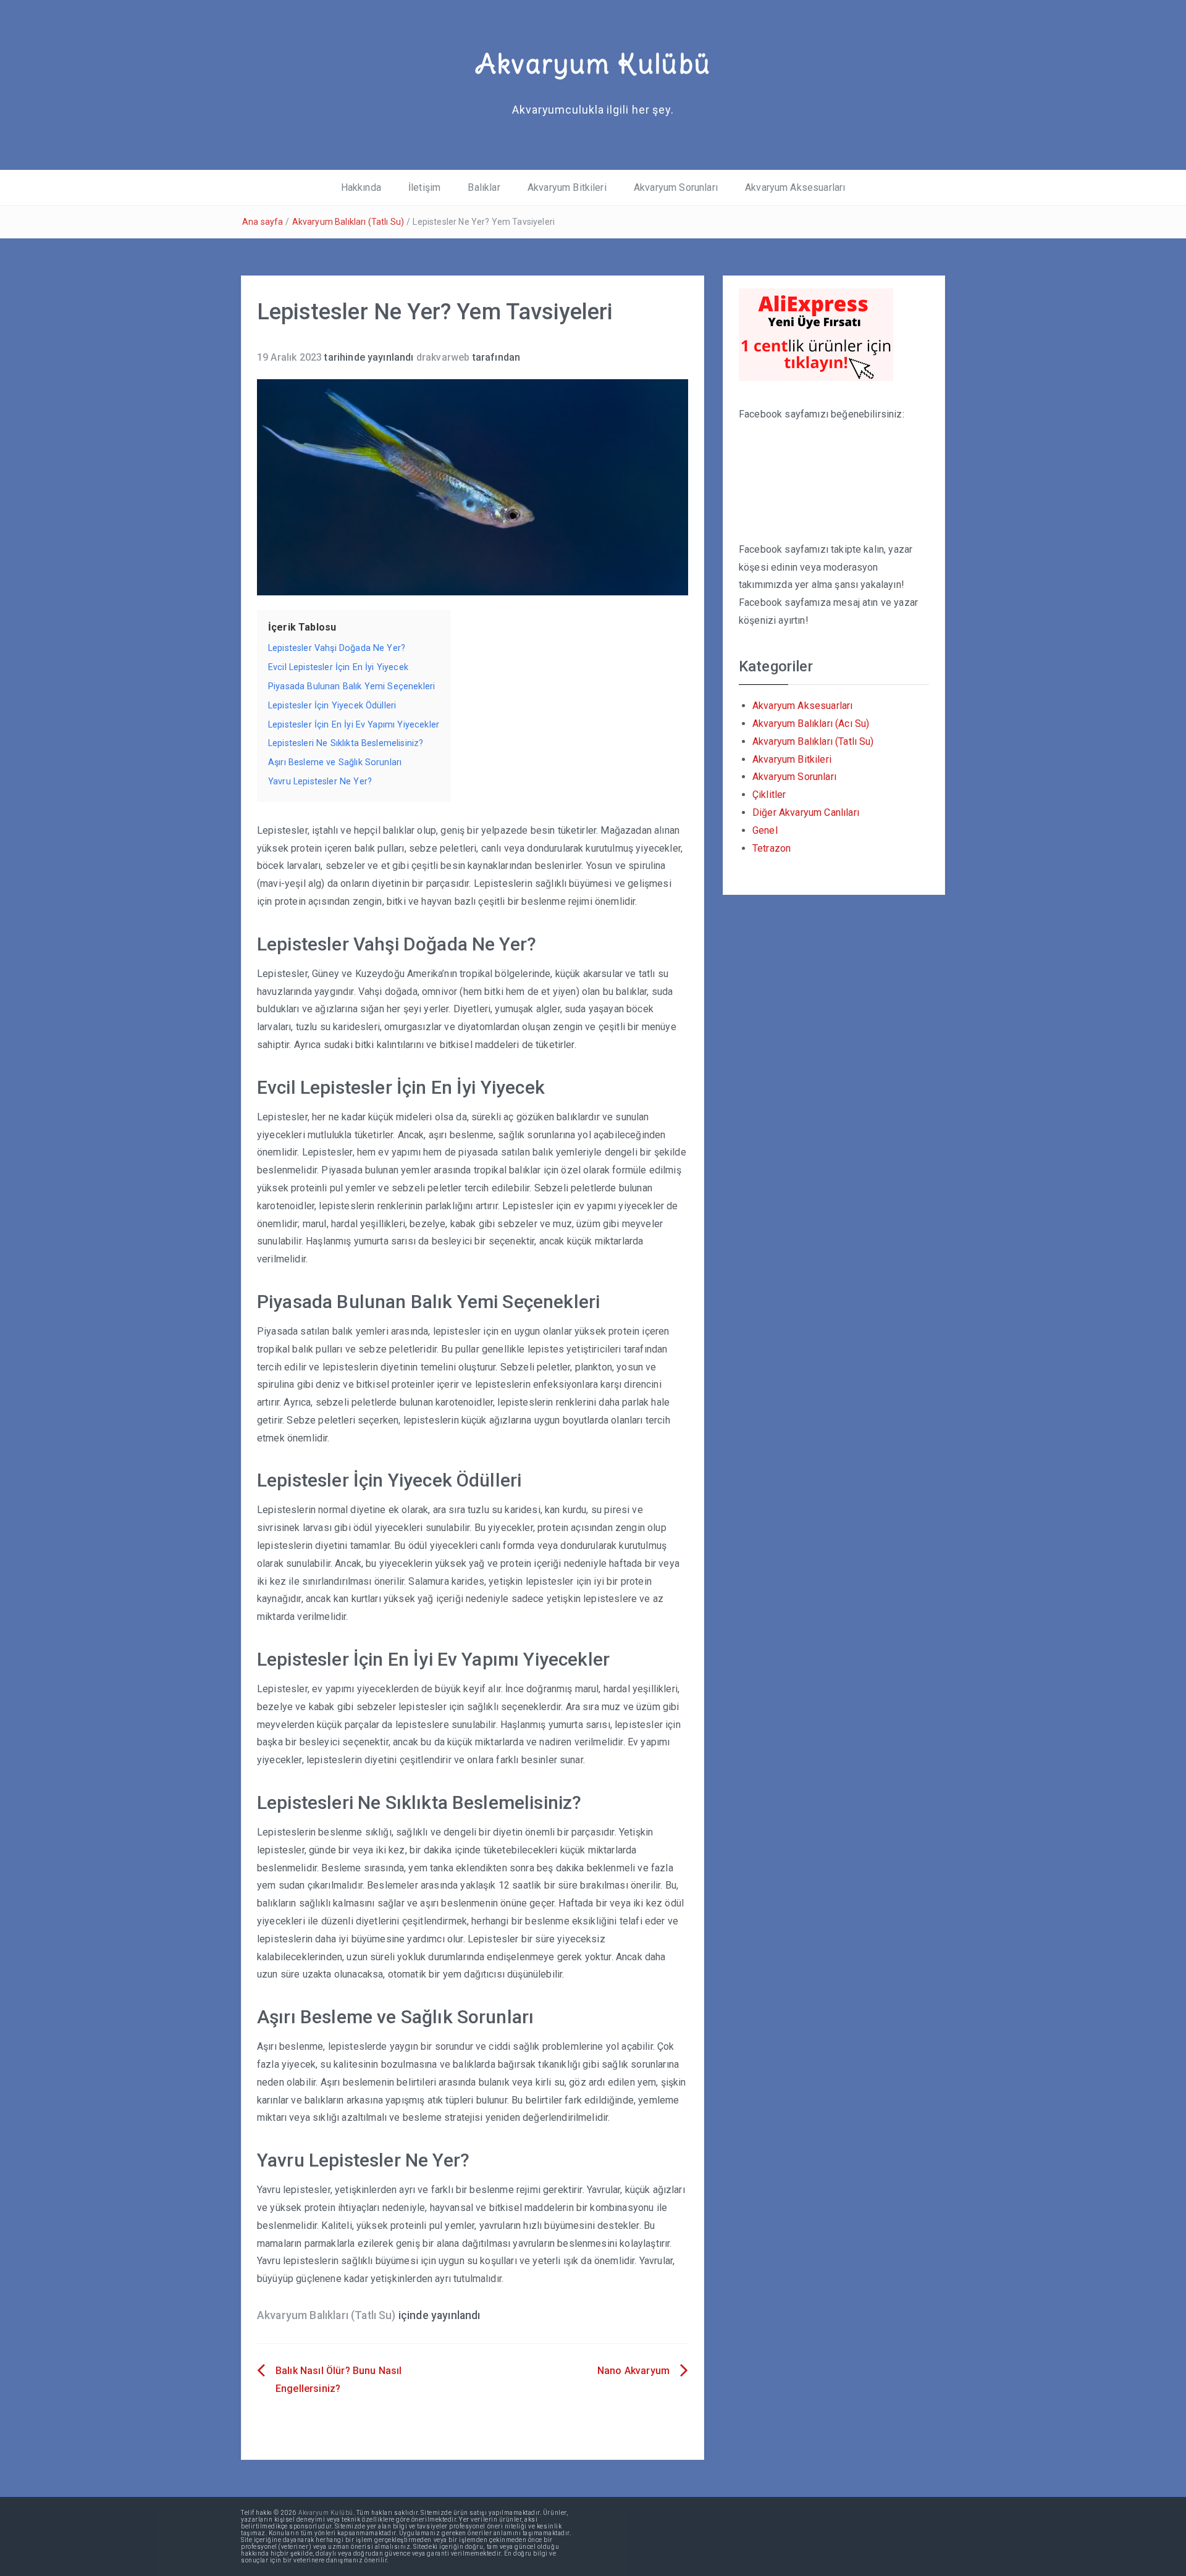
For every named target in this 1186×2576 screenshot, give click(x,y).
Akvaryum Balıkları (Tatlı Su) (348, 222)
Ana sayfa (263, 222)
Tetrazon (772, 848)
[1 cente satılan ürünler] (816, 334)
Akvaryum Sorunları (676, 187)
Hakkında (361, 187)
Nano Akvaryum (633, 2371)
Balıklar (484, 187)
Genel (765, 830)
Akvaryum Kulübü (593, 64)
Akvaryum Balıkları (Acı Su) (811, 724)
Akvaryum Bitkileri (567, 187)
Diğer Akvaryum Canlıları (806, 812)
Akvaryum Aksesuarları (795, 187)
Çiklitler (769, 795)
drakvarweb (443, 357)
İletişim (424, 187)
